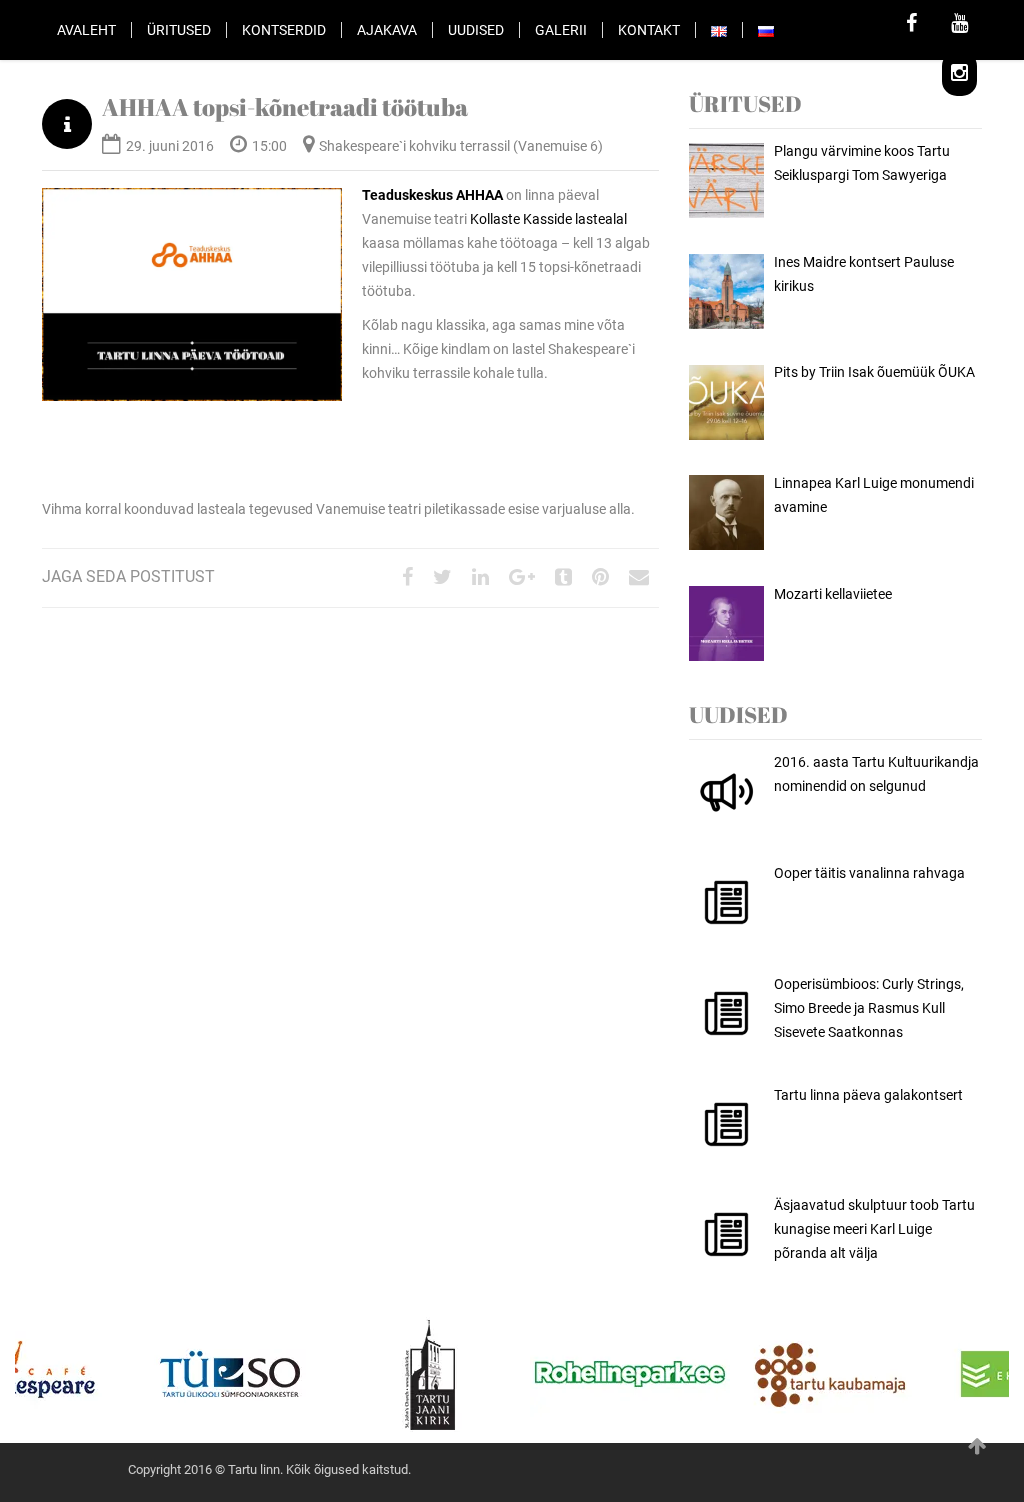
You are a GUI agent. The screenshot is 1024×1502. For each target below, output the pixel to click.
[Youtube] (959, 25)
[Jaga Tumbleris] (563, 578)
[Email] (639, 578)
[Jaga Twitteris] (442, 578)
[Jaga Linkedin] (480, 578)
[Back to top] (977, 1446)
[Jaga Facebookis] (407, 578)
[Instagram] (959, 75)
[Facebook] (911, 25)
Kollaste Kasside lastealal (548, 219)
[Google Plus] (522, 578)
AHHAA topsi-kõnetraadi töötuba (285, 107)
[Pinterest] (600, 578)
